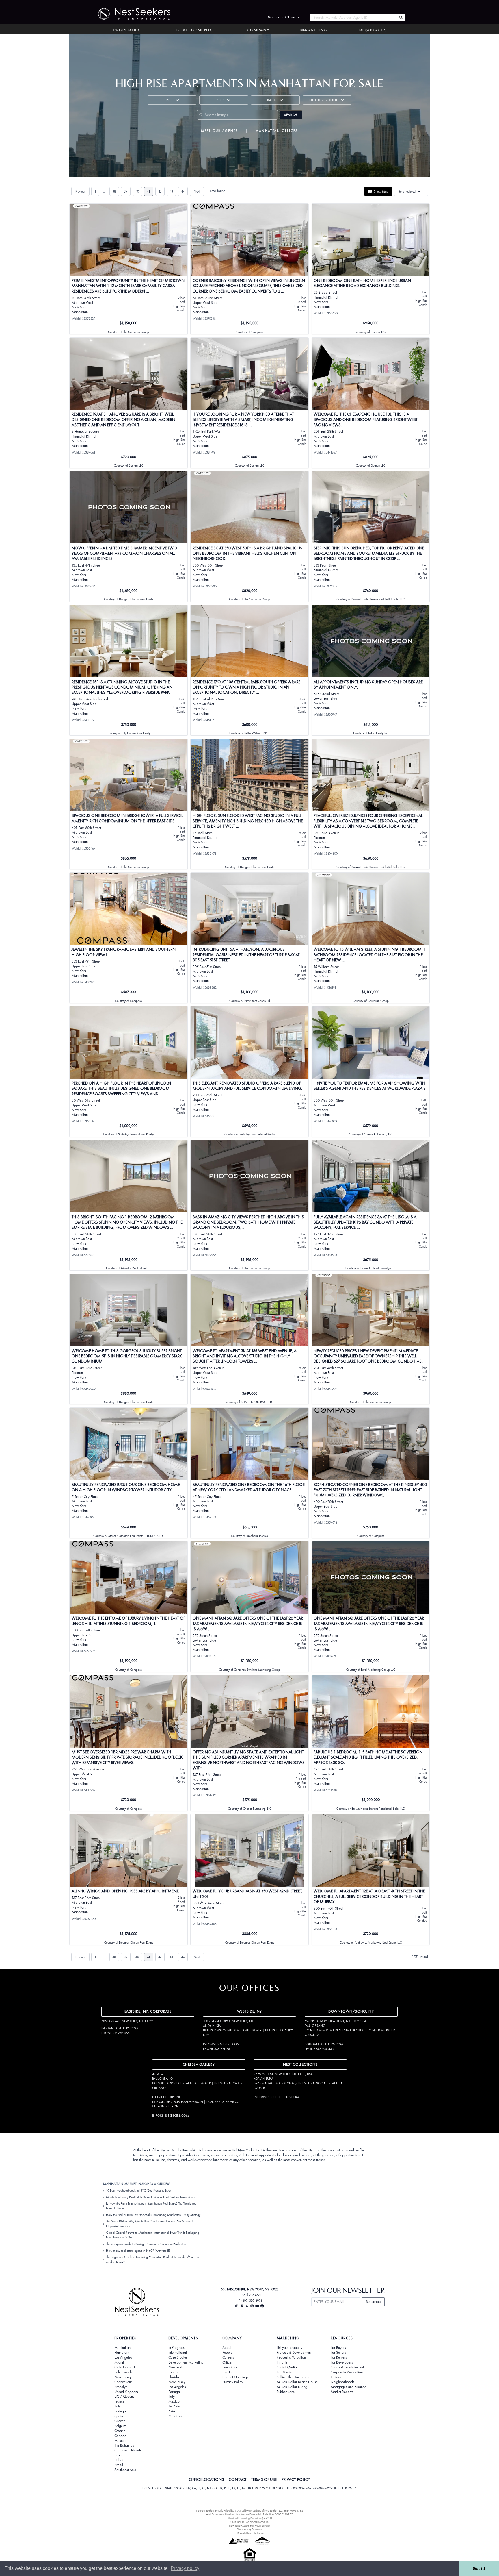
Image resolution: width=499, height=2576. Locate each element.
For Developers (342, 2362)
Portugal (121, 2411)
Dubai (119, 2460)
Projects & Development (294, 2353)
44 (183, 191)
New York (176, 2367)
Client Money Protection (249, 2529)
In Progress (176, 2348)
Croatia (120, 2431)
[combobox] (353, 18)
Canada (120, 2436)
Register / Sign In (284, 18)
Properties (127, 30)
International (178, 2353)
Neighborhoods (342, 2382)
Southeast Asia (125, 2470)
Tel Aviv (174, 2406)
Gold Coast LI (125, 2367)
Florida (174, 2377)
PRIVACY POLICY (296, 2479)
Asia (172, 2411)
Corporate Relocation (347, 2372)
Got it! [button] (479, 2568)
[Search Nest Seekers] (401, 18)
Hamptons (122, 2353)
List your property (289, 2348)
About (227, 2348)
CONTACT (238, 2479)
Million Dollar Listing (292, 2387)
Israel (118, 2455)
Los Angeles (123, 2357)
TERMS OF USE (264, 2479)
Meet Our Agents (219, 131)
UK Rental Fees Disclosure (250, 2533)
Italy (118, 2406)
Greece (120, 2421)
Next (197, 191)
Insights (282, 2362)
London (174, 2372)
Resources (373, 30)
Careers (228, 2357)
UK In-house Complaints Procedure (249, 2522)
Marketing (314, 30)
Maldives (175, 2416)
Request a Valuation (291, 2357)
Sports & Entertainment (347, 2367)
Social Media (287, 2367)
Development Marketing (186, 2362)
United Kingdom (126, 2392)
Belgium (120, 2426)
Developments (194, 30)
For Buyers (338, 2348)
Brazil (119, 2465)
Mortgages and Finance (348, 2387)
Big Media (284, 2372)
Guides (336, 2377)
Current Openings (235, 2377)
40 (137, 191)
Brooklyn (121, 2387)
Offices (228, 2362)
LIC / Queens (124, 2397)
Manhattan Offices (277, 131)
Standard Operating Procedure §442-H (250, 2518)
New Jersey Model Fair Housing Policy (250, 2526)
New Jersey (123, 2377)
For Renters (339, 2357)
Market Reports (342, 2392)
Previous (80, 191)
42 (160, 191)
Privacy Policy (233, 2382)
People (227, 2353)
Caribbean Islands (128, 2450)
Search (291, 115)
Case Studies (178, 2357)
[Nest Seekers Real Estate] (131, 14)
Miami (119, 2362)
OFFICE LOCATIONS (206, 2479)
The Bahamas (124, 2445)
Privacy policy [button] (185, 2568)
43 (171, 191)
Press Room (231, 2367)
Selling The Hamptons (293, 2377)
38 (114, 191)
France (119, 2401)
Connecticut (123, 2382)
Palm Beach (123, 2372)
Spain (119, 2416)
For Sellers (338, 2353)
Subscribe (373, 2302)
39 (126, 191)
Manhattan (122, 2348)
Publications (286, 2392)
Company (258, 30)
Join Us (228, 2372)
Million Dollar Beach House (297, 2382)
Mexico (120, 2441)
